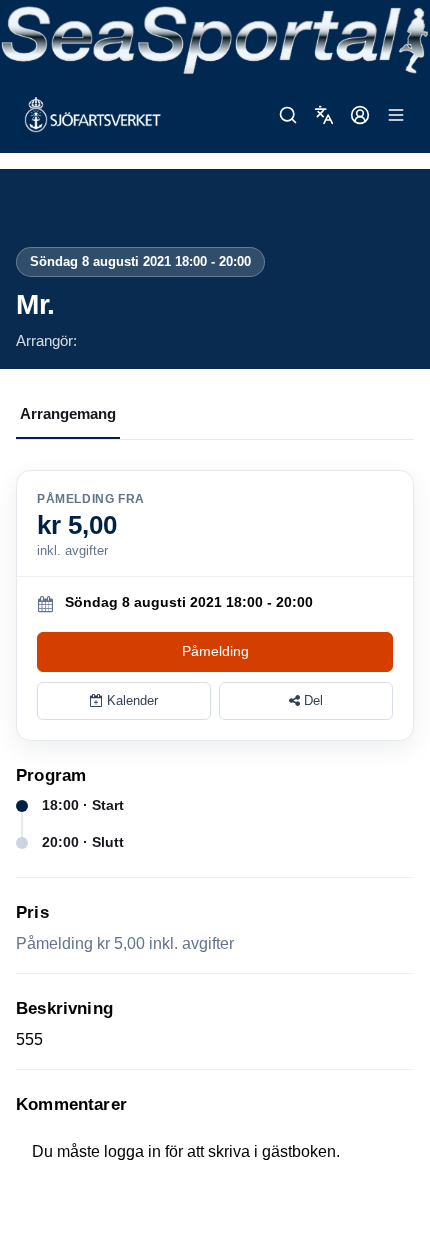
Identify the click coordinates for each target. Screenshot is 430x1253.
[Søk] (288, 115)
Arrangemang (68, 413)
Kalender (130, 700)
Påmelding (215, 651)
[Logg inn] (360, 115)
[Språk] (324, 115)
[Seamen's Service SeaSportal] (215, 38)
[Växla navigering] (396, 115)
